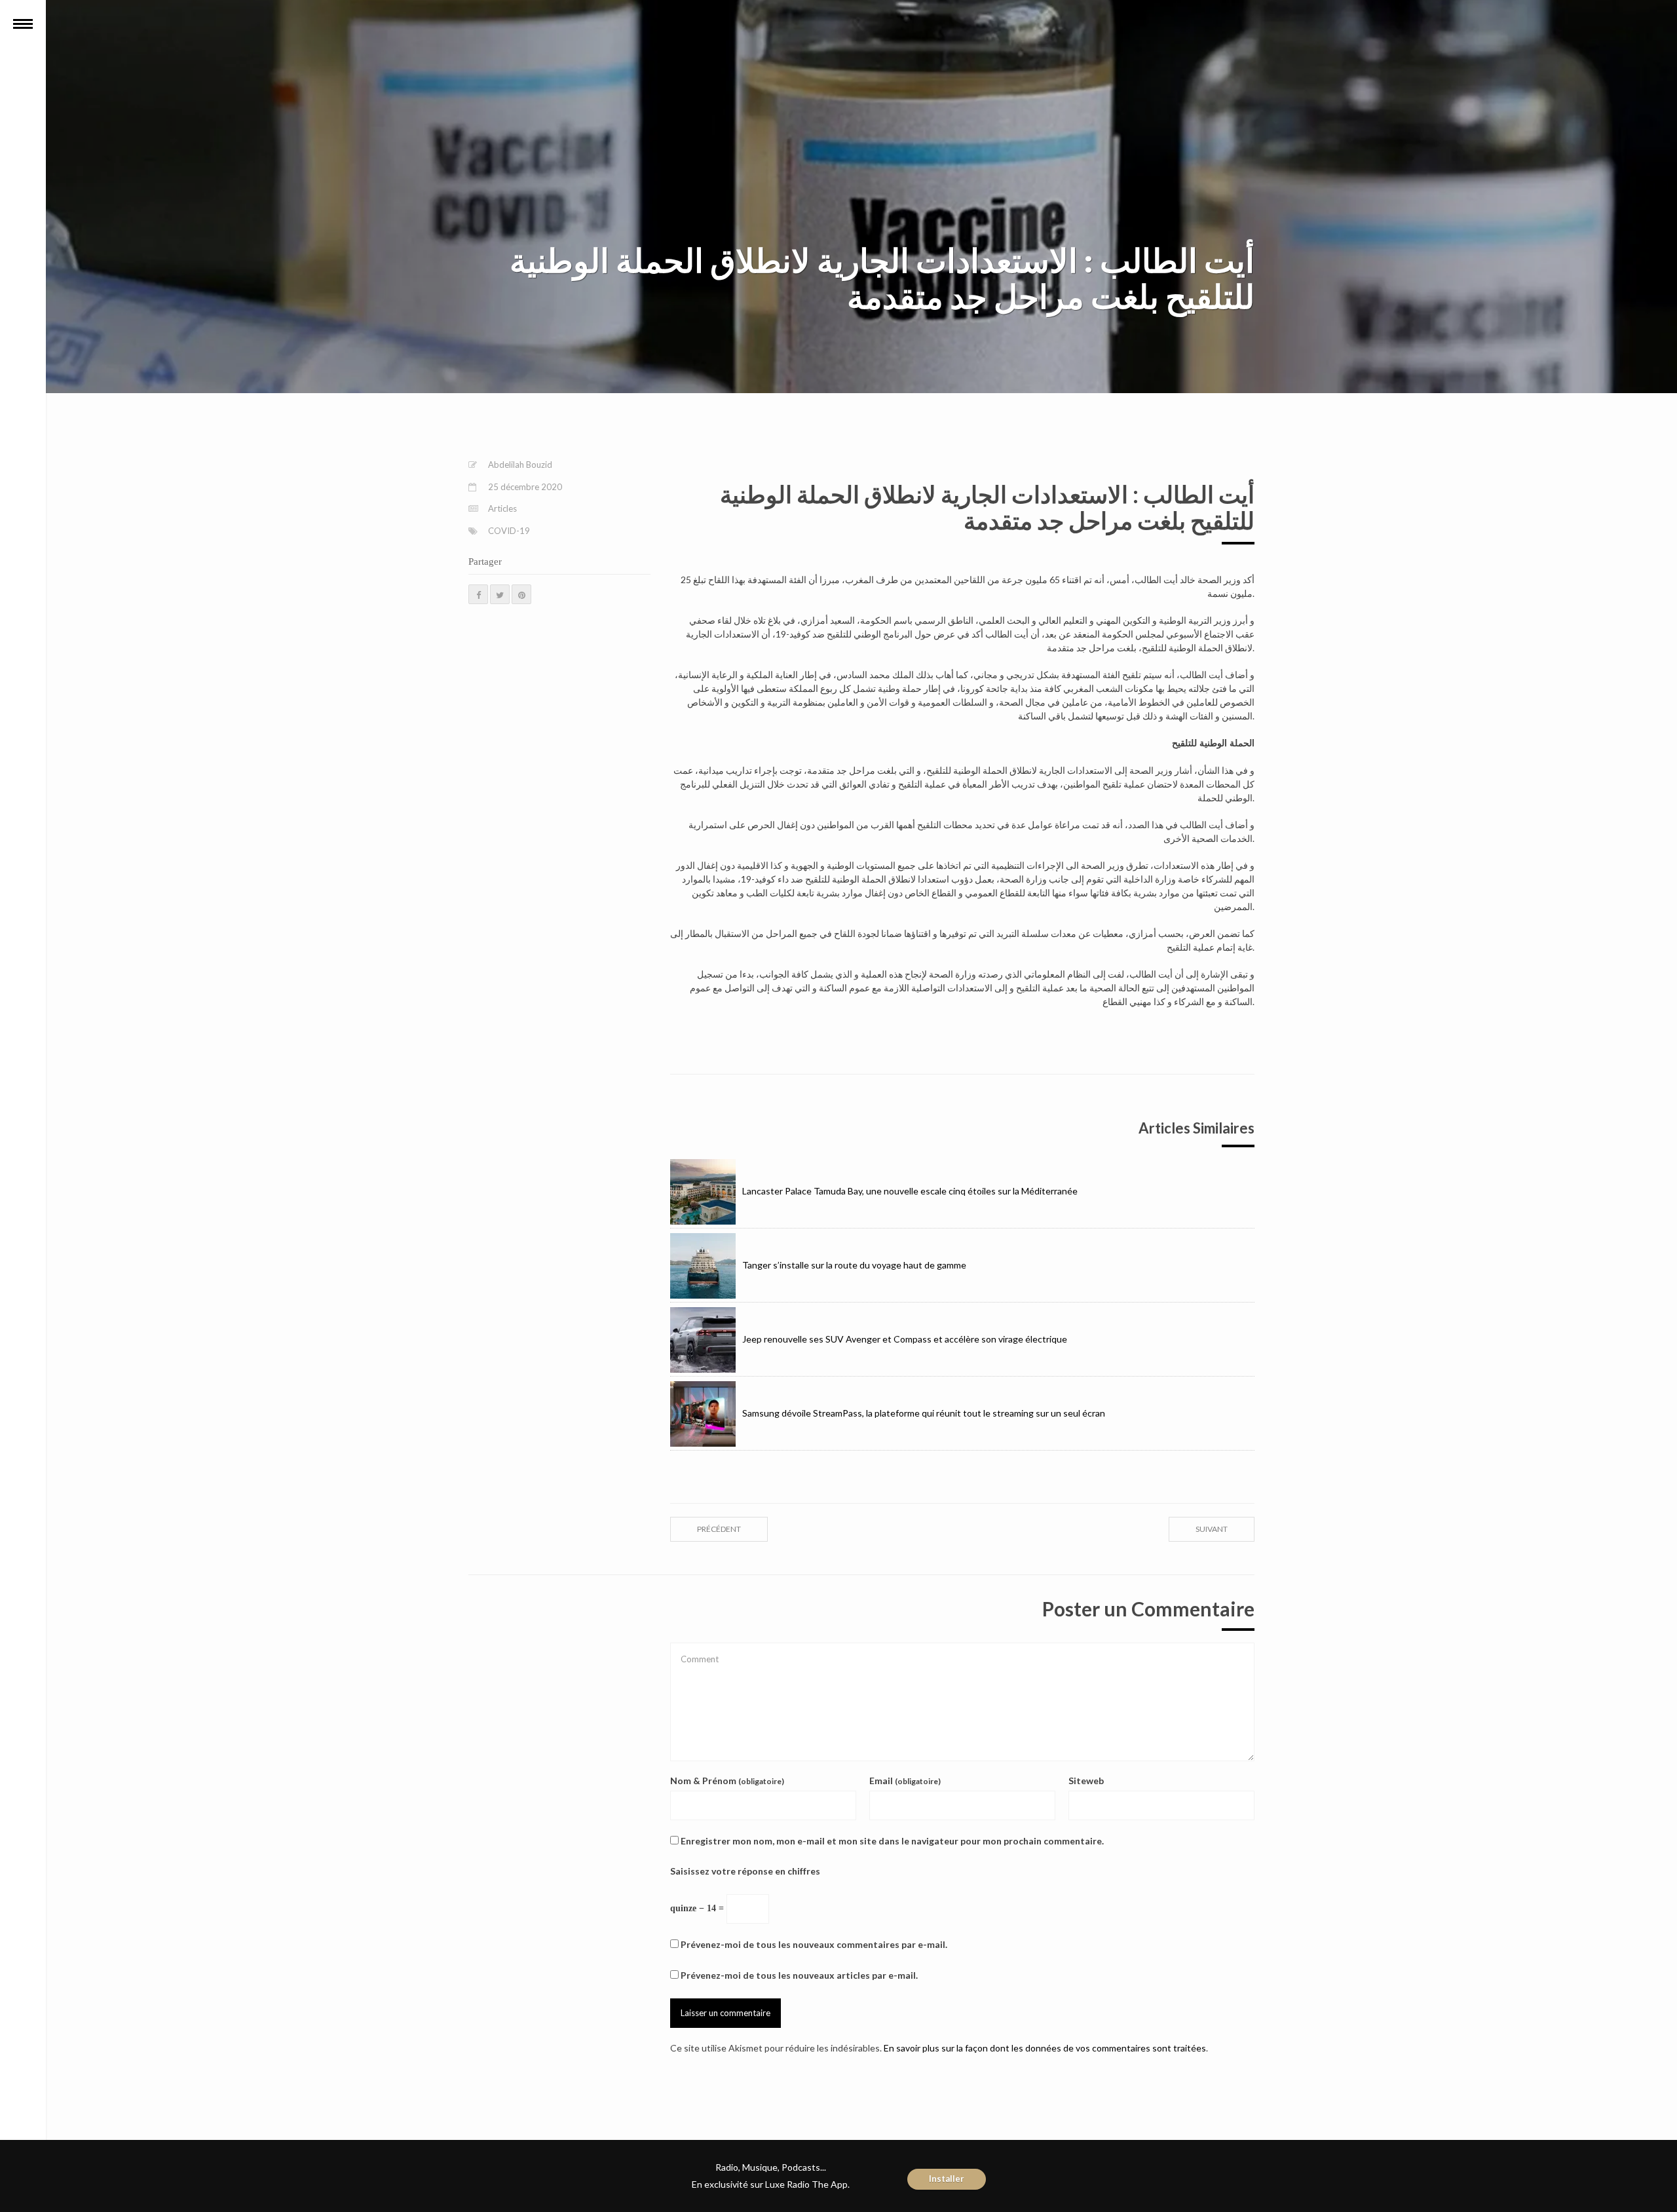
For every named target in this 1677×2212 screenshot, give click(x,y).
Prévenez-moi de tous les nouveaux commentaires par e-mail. (814, 1944)
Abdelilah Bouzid (520, 465)
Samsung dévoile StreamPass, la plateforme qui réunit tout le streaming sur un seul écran (924, 1413)
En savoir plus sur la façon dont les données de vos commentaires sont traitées (1045, 2048)
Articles (502, 508)
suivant (1212, 1529)
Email (905, 1781)
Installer (947, 2179)
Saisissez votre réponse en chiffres (745, 1871)
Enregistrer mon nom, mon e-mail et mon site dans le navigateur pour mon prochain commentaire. (892, 1841)
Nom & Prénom (727, 1781)
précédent (719, 1529)
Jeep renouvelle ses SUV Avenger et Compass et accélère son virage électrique (905, 1339)
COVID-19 (509, 531)
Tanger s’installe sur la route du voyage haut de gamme (854, 1265)
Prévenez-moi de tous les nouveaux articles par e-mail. (799, 1975)
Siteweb (1086, 1781)
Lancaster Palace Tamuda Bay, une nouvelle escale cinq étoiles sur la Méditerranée (910, 1191)
